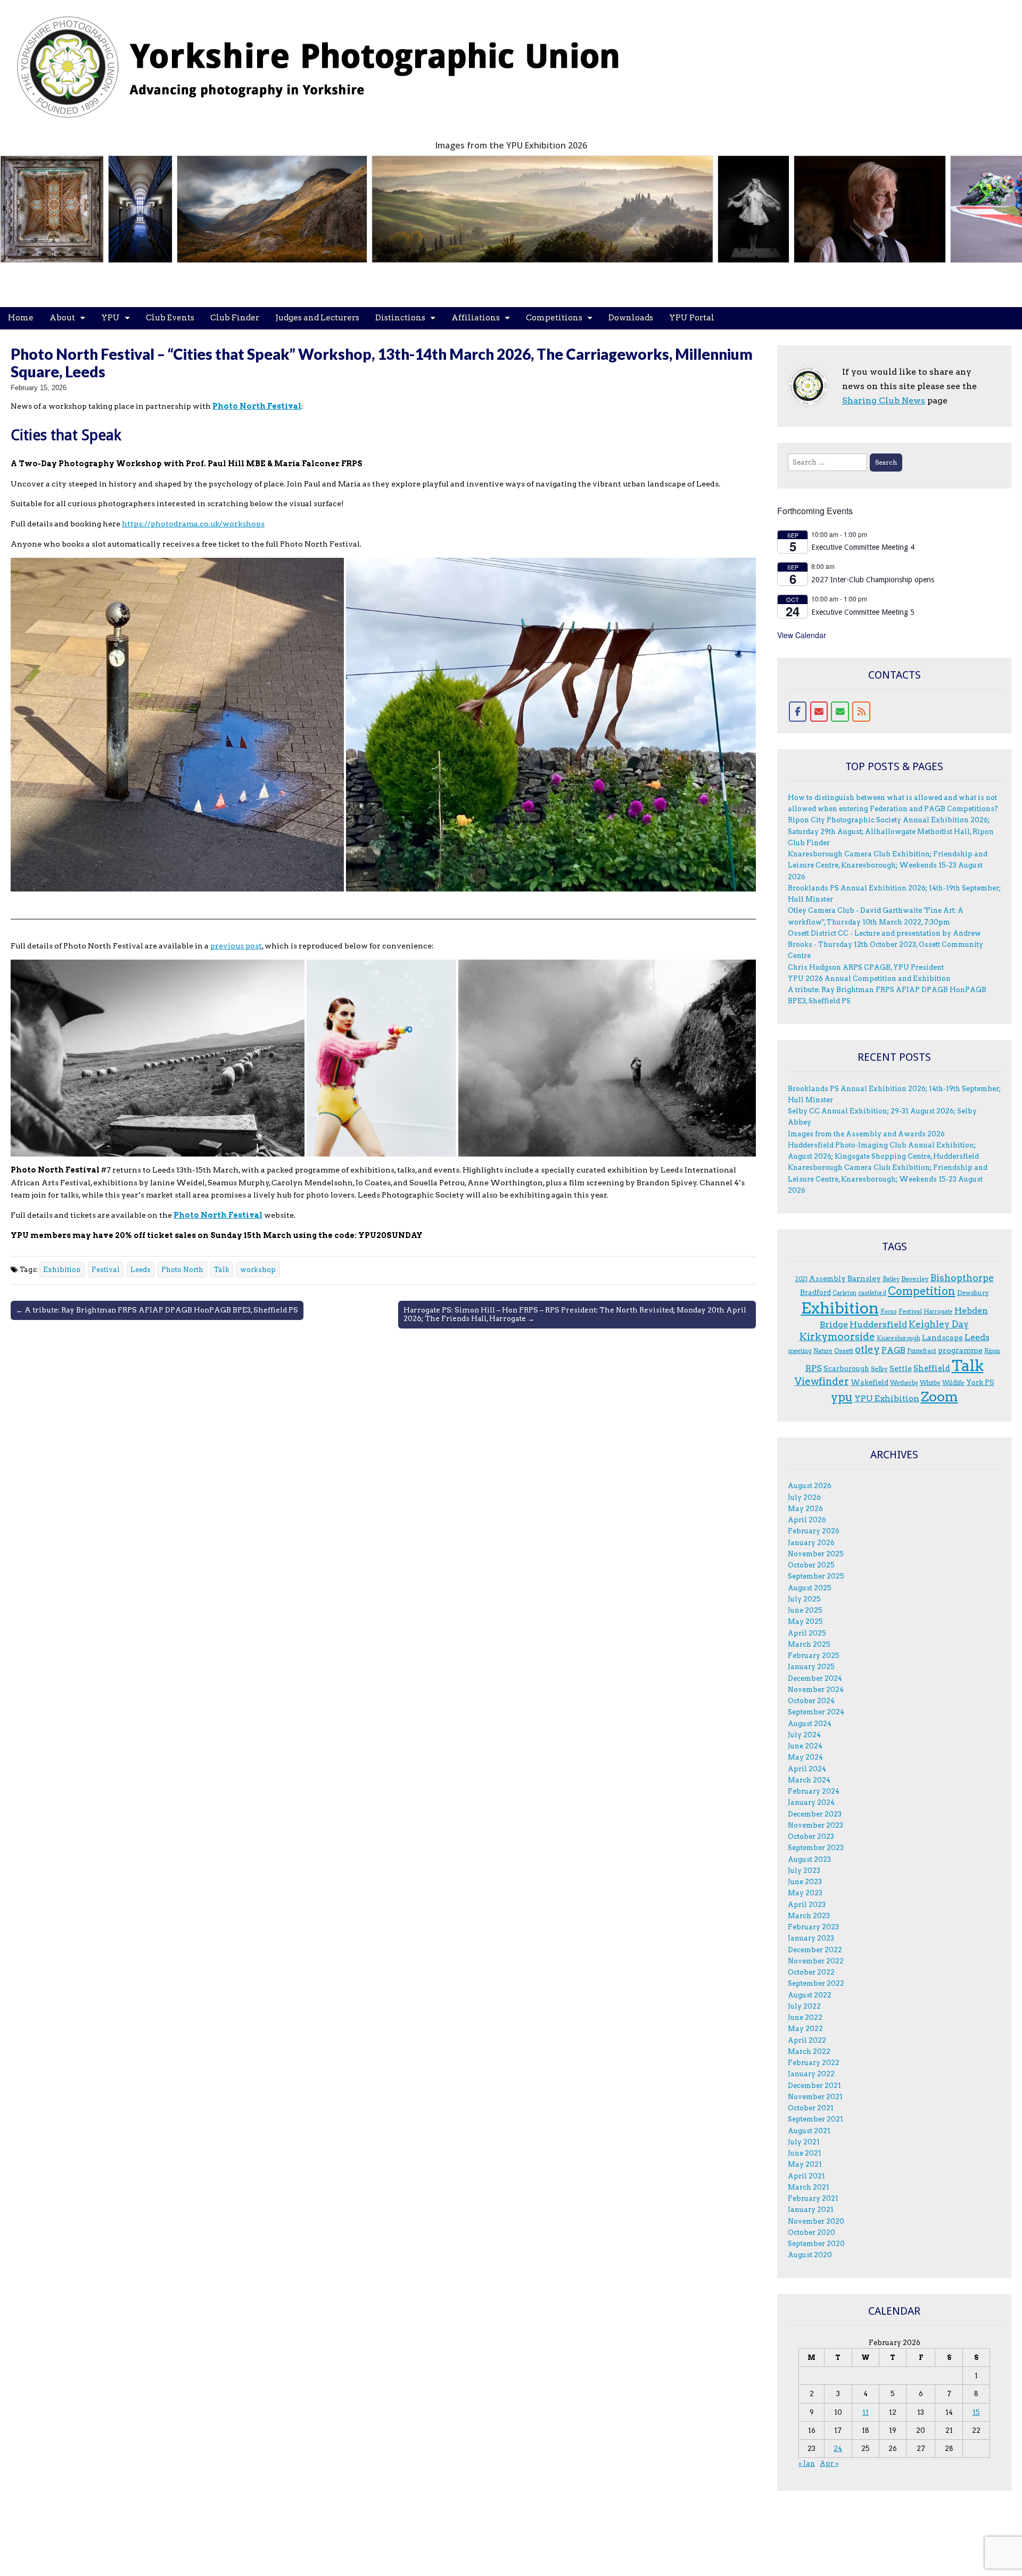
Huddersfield (878, 1324)
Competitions (554, 318)
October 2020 (811, 2232)
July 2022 (804, 2006)
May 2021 (805, 2164)
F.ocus (889, 1312)
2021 (801, 1279)
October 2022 (811, 1972)
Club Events (170, 318)
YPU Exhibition (887, 1398)
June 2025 (805, 1610)
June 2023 (805, 1882)
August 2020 (810, 2255)
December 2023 (815, 1814)
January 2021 (811, 2210)
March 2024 (809, 1780)
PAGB (893, 1350)
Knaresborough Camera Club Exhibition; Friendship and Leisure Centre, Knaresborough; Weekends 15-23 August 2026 (888, 865)
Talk (222, 1270)
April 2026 (807, 1520)
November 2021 (815, 2097)
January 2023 (811, 1938)
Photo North (182, 1270)
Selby (879, 1369)
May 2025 (805, 1621)
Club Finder (235, 318)
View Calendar (802, 635)
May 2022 (805, 2029)
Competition (922, 1291)
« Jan (807, 2463)
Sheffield (932, 1368)
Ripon (992, 1351)
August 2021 (809, 2131)
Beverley (915, 1279)
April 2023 (807, 1905)
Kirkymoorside (837, 1337)
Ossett (844, 1351)
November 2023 (815, 1825)
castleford (872, 1293)
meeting (800, 1351)
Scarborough (846, 1368)
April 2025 (807, 1633)
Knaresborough (899, 1338)
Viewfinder (822, 1381)
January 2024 (811, 1802)
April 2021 (806, 2176)
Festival (106, 1270)
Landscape (942, 1337)
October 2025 (811, 1565)
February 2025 (814, 1656)
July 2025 (804, 1599)
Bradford (815, 1292)
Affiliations (476, 318)
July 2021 (804, 2142)
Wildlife (953, 1383)
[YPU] (330, 61)
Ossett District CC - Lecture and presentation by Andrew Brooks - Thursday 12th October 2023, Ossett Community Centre (885, 945)
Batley (891, 1279)
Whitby (930, 1383)
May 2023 (805, 1893)
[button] (177, 724)
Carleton (844, 1293)
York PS (980, 1382)
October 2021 (811, 2108)
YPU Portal (692, 318)
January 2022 (811, 2074)
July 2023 (804, 1871)
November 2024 (816, 1690)
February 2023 (813, 1927)
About (62, 318)
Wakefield (869, 1382)
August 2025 (810, 1588)
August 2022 (810, 1995)
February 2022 (814, 2063)
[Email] (819, 712)
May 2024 (805, 1757)
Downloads (631, 318)
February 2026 (814, 1531)
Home (21, 318)
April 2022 (807, 2040)
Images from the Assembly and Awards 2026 (866, 1134)
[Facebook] (798, 712)
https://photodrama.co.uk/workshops (193, 524)
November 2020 (816, 2221)
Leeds (141, 1270)
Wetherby (904, 1383)
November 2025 (816, 1554)
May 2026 (805, 1509)
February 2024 (814, 1791)
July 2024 (804, 1735)
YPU (110, 318)
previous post (236, 946)
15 (976, 2412)
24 (838, 2449)
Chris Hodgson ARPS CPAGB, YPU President (866, 967)
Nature (823, 1351)
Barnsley (864, 1278)
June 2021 (805, 2153)
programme (960, 1350)
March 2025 (809, 1644)
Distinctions (400, 318)
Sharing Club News (884, 401)
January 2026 (811, 1543)
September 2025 (816, 1576)
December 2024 (815, 1678)
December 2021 (814, 2086)
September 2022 (816, 1983)
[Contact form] (840, 712)
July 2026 (804, 1497)
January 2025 (811, 1667)
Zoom (939, 1397)
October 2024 (811, 1701)
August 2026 (810, 1486)
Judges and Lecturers (317, 318)
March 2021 (809, 2187)
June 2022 (805, 2017)
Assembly (827, 1278)
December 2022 (815, 1950)
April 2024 (807, 1769)
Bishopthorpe (962, 1278)
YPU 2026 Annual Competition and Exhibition (869, 979)
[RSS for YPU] (861, 712)
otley (867, 1349)
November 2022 (816, 1961)
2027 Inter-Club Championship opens (873, 580)
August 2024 (810, 1724)
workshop (258, 1270)
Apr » (829, 2463)
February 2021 (813, 2198)
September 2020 (816, 2244)
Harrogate (938, 1312)
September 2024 (816, 1712)
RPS (814, 1368)
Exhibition (62, 1270)
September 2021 (815, 2119)
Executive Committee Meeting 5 (863, 612)
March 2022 (809, 2051)
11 (866, 2412)
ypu (842, 1397)
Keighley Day (939, 1324)
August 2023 (809, 1859)
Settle (901, 1368)
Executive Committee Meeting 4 (863, 547)
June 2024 (805, 1746)
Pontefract (922, 1351)
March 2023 (809, 1916)
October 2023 (811, 1836)
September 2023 (816, 1848)
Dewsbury (973, 1293)
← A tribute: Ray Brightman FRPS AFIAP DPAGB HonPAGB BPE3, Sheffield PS (157, 1310)
